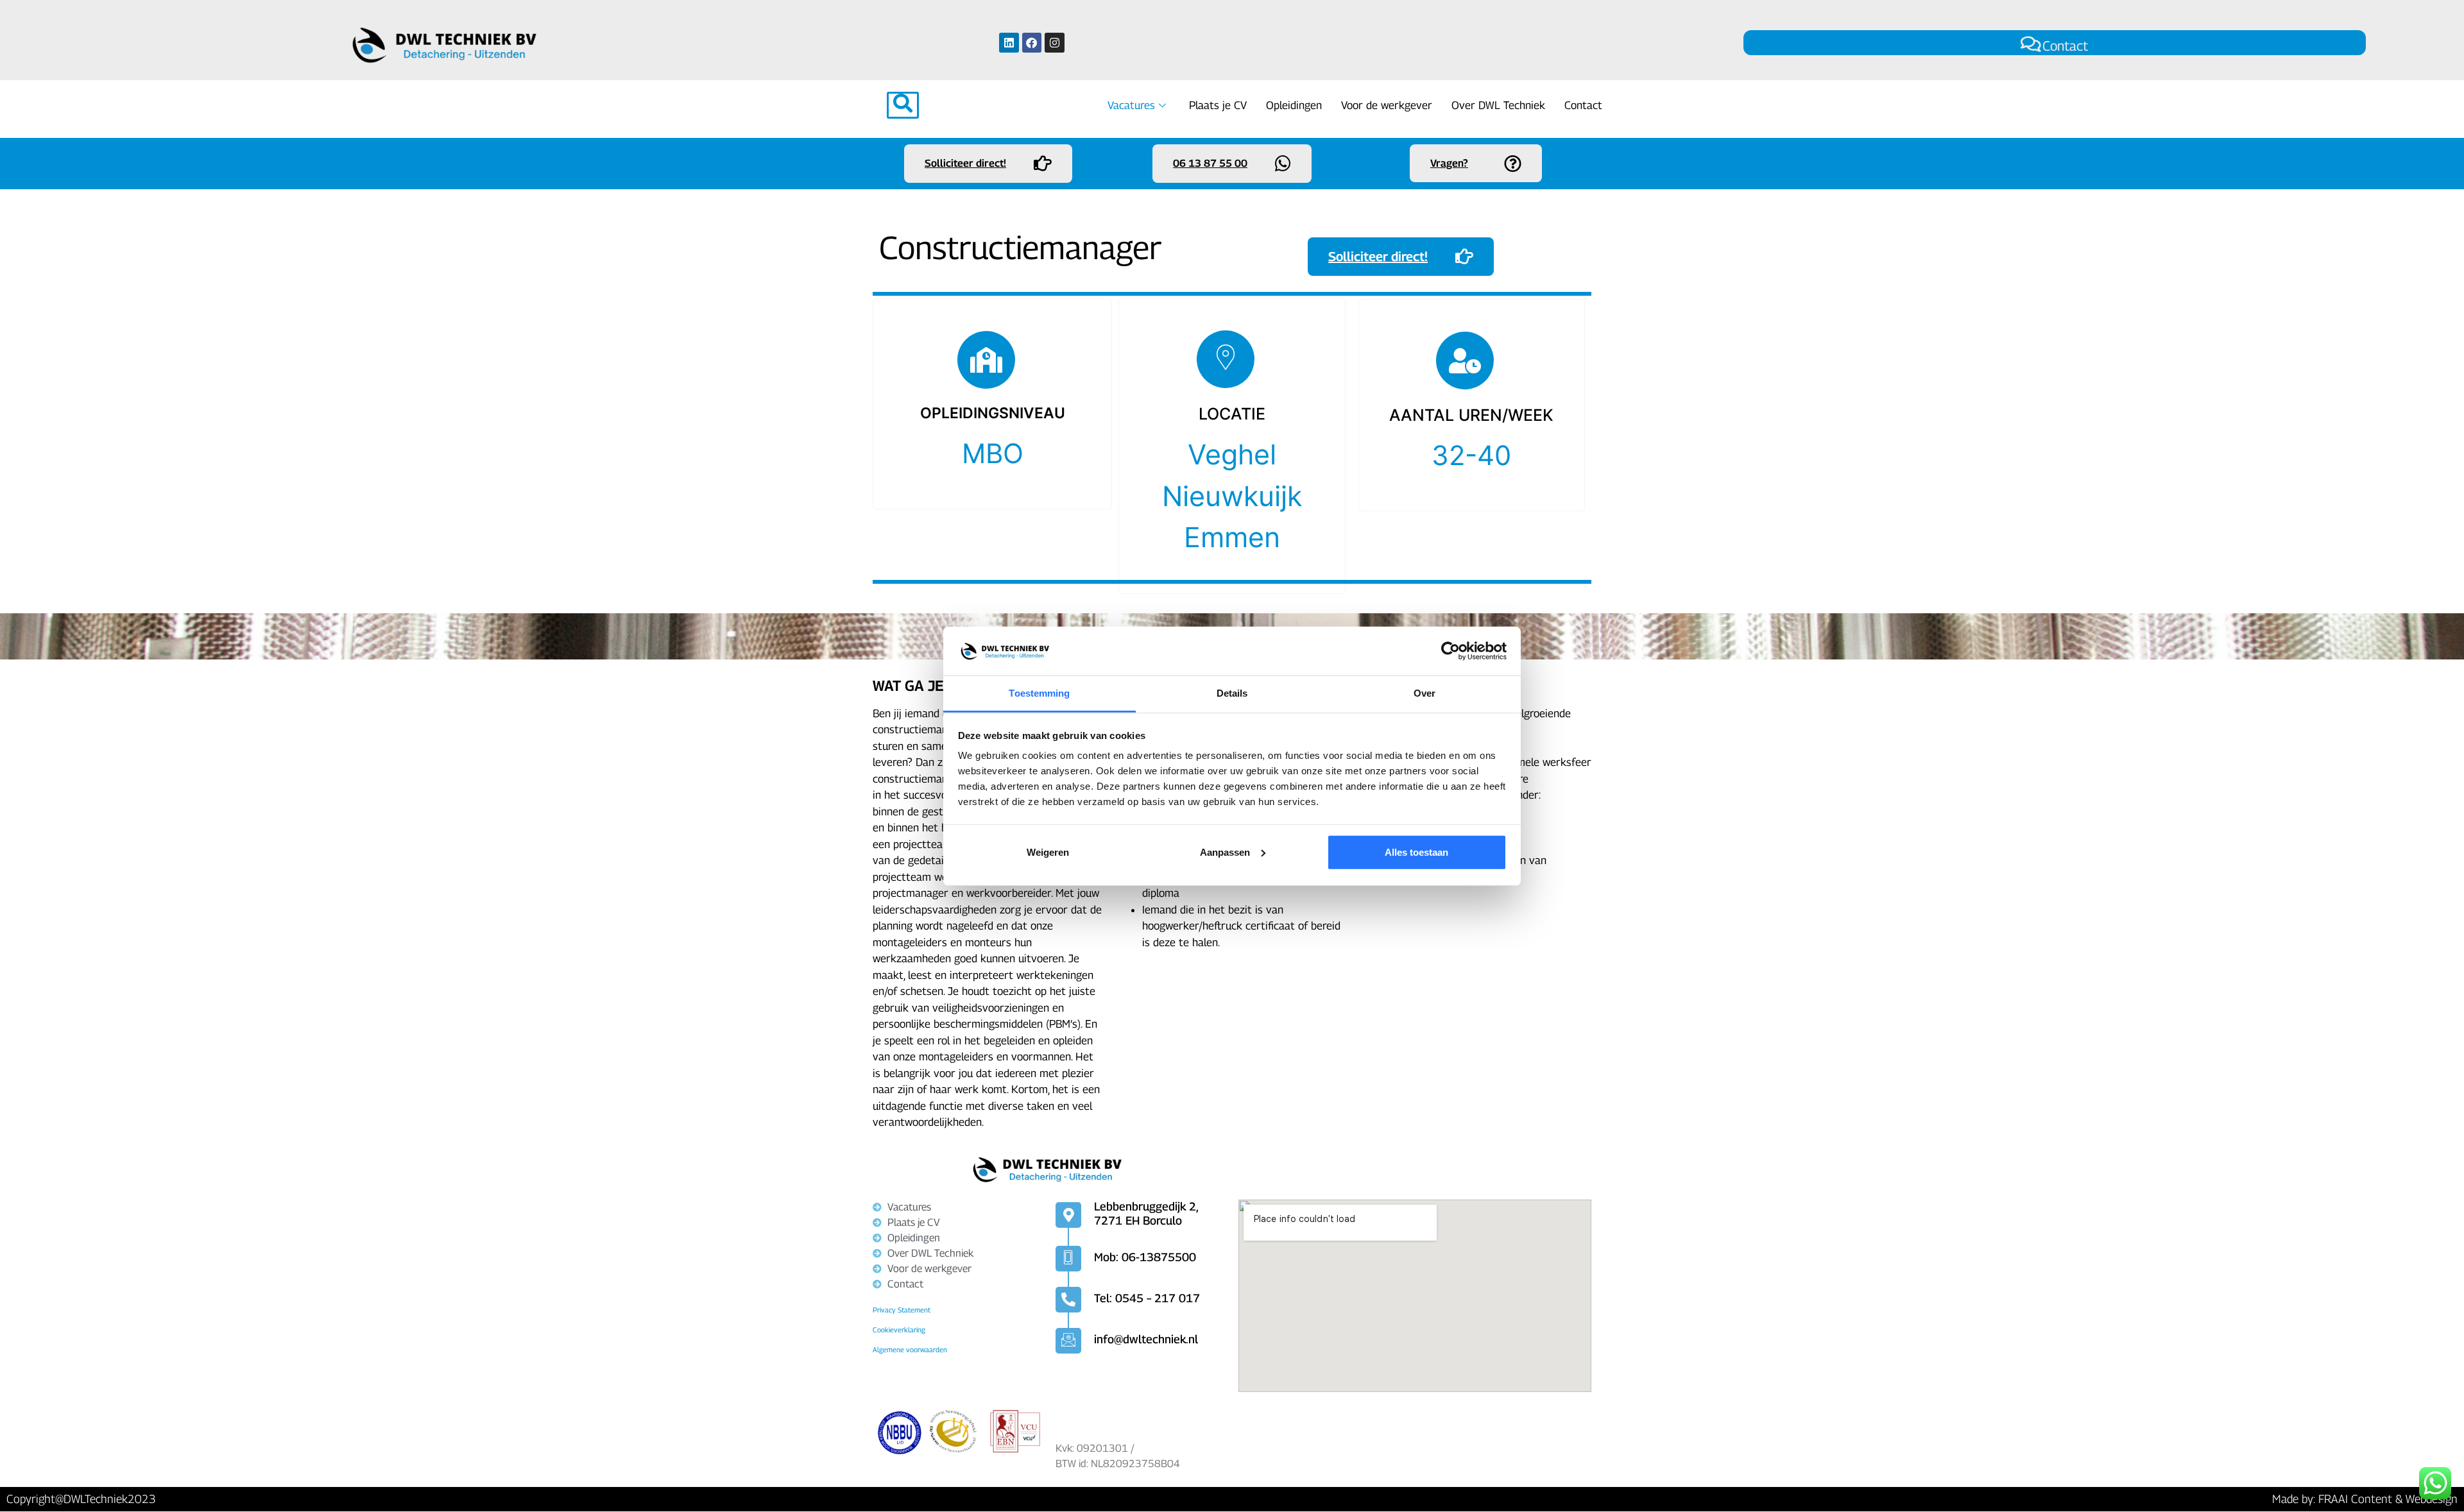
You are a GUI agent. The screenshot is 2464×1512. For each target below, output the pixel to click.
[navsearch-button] (903, 105)
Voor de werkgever (1387, 105)
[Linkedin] (1009, 43)
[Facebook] (1032, 43)
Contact (2065, 46)
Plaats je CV (1218, 105)
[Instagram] (1055, 43)
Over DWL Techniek (1498, 105)
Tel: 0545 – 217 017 (1147, 1298)
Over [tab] (1425, 693)
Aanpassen (1225, 852)
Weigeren (1048, 852)
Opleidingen (1294, 105)
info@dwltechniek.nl (1146, 1339)
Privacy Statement (902, 1310)
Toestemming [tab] (1039, 693)
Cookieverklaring (899, 1329)
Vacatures (1131, 105)
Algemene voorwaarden (910, 1349)
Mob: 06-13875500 (1145, 1257)
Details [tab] (1232, 693)
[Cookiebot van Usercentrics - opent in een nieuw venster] (1450, 651)
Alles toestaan (1416, 852)
